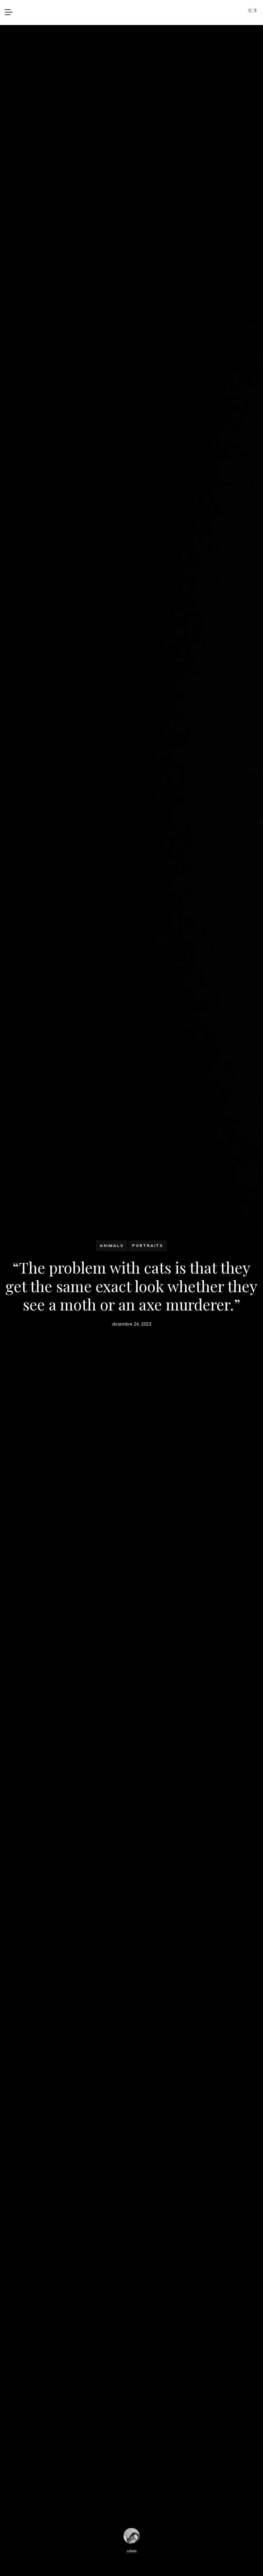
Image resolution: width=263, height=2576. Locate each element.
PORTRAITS (148, 1245)
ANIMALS (112, 1245)
